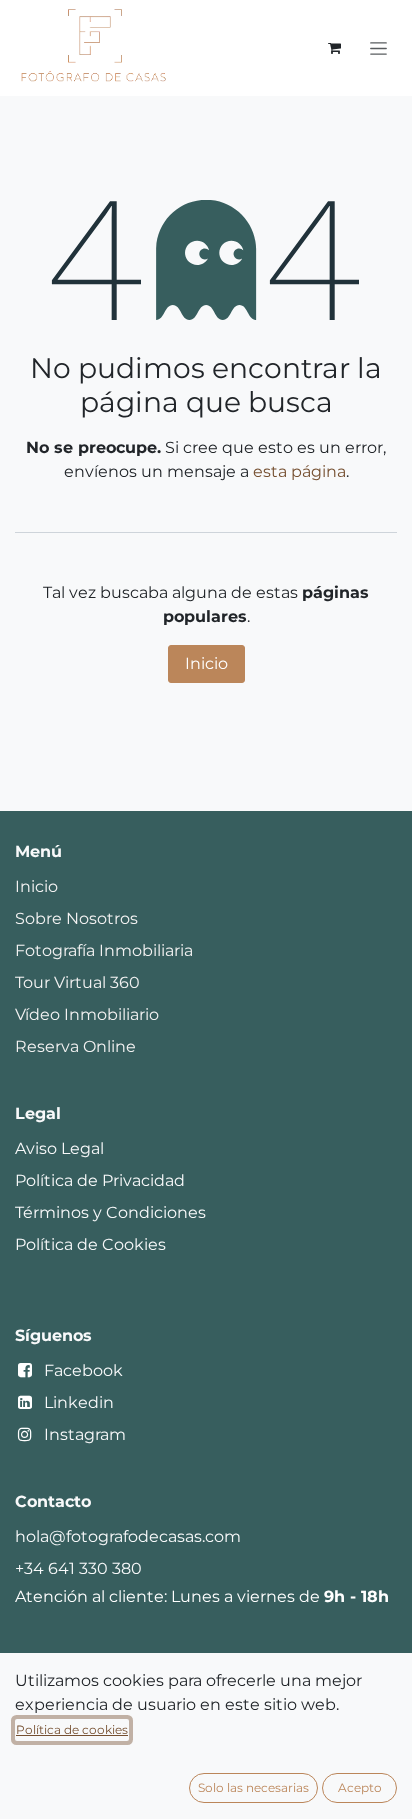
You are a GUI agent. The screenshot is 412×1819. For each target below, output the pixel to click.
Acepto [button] (360, 1787)
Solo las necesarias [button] (253, 1787)
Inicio (206, 663)
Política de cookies (72, 1729)
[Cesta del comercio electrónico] (334, 48)
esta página (299, 471)
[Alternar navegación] (378, 48)
